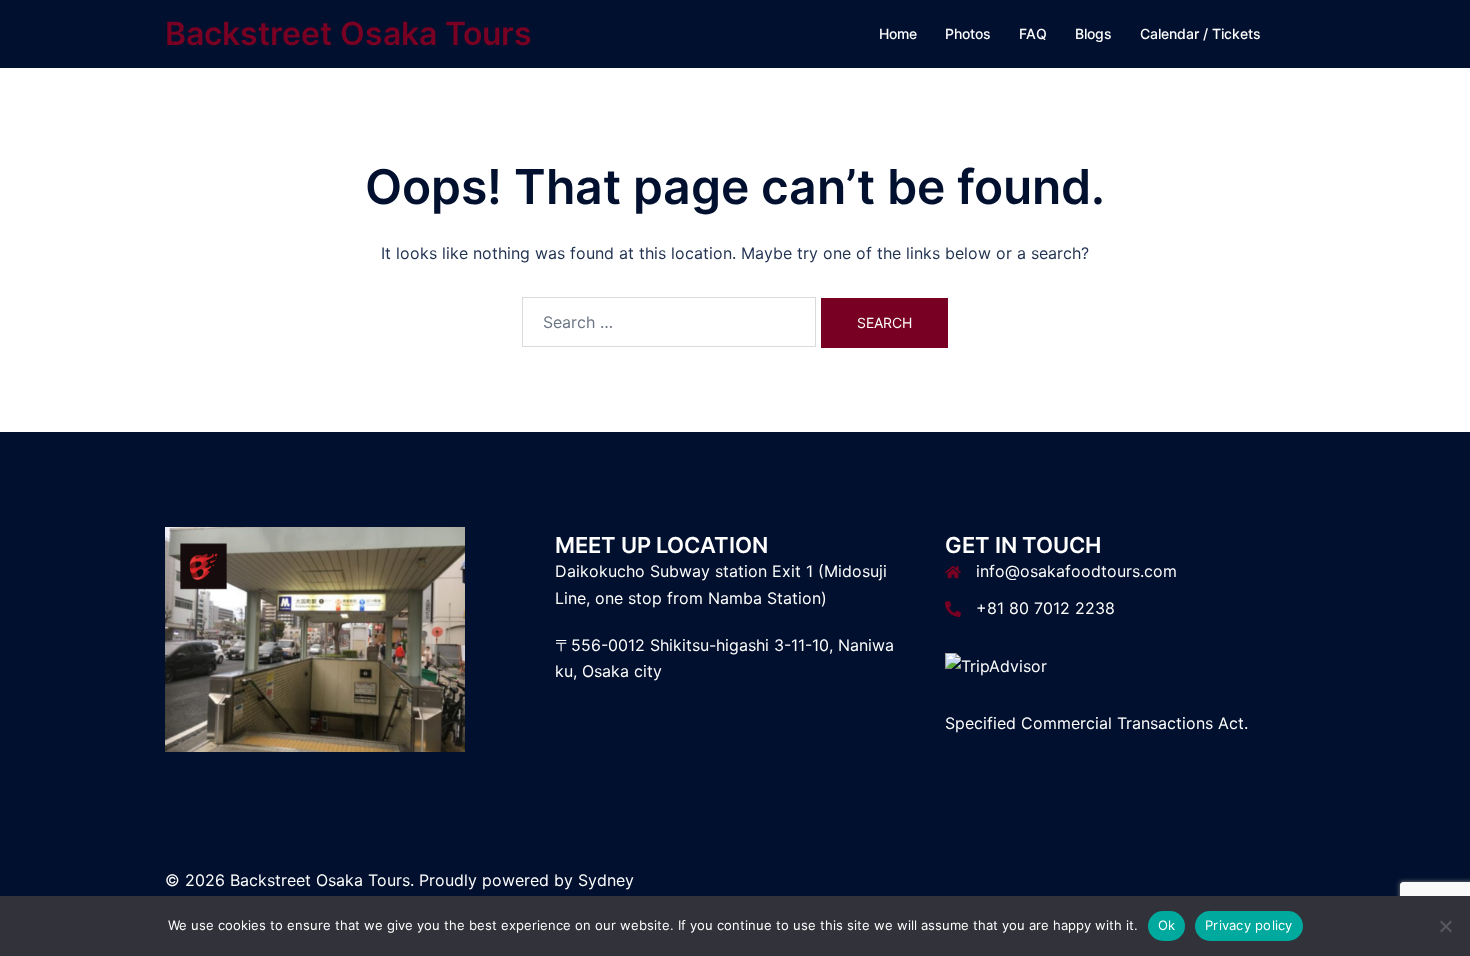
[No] (1445, 926)
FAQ (1033, 33)
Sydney (606, 880)
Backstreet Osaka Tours (348, 33)
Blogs (1093, 33)
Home (898, 33)
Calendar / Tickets (1200, 33)
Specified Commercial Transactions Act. (1096, 723)
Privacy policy (1249, 925)
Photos (968, 33)
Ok (1167, 925)
